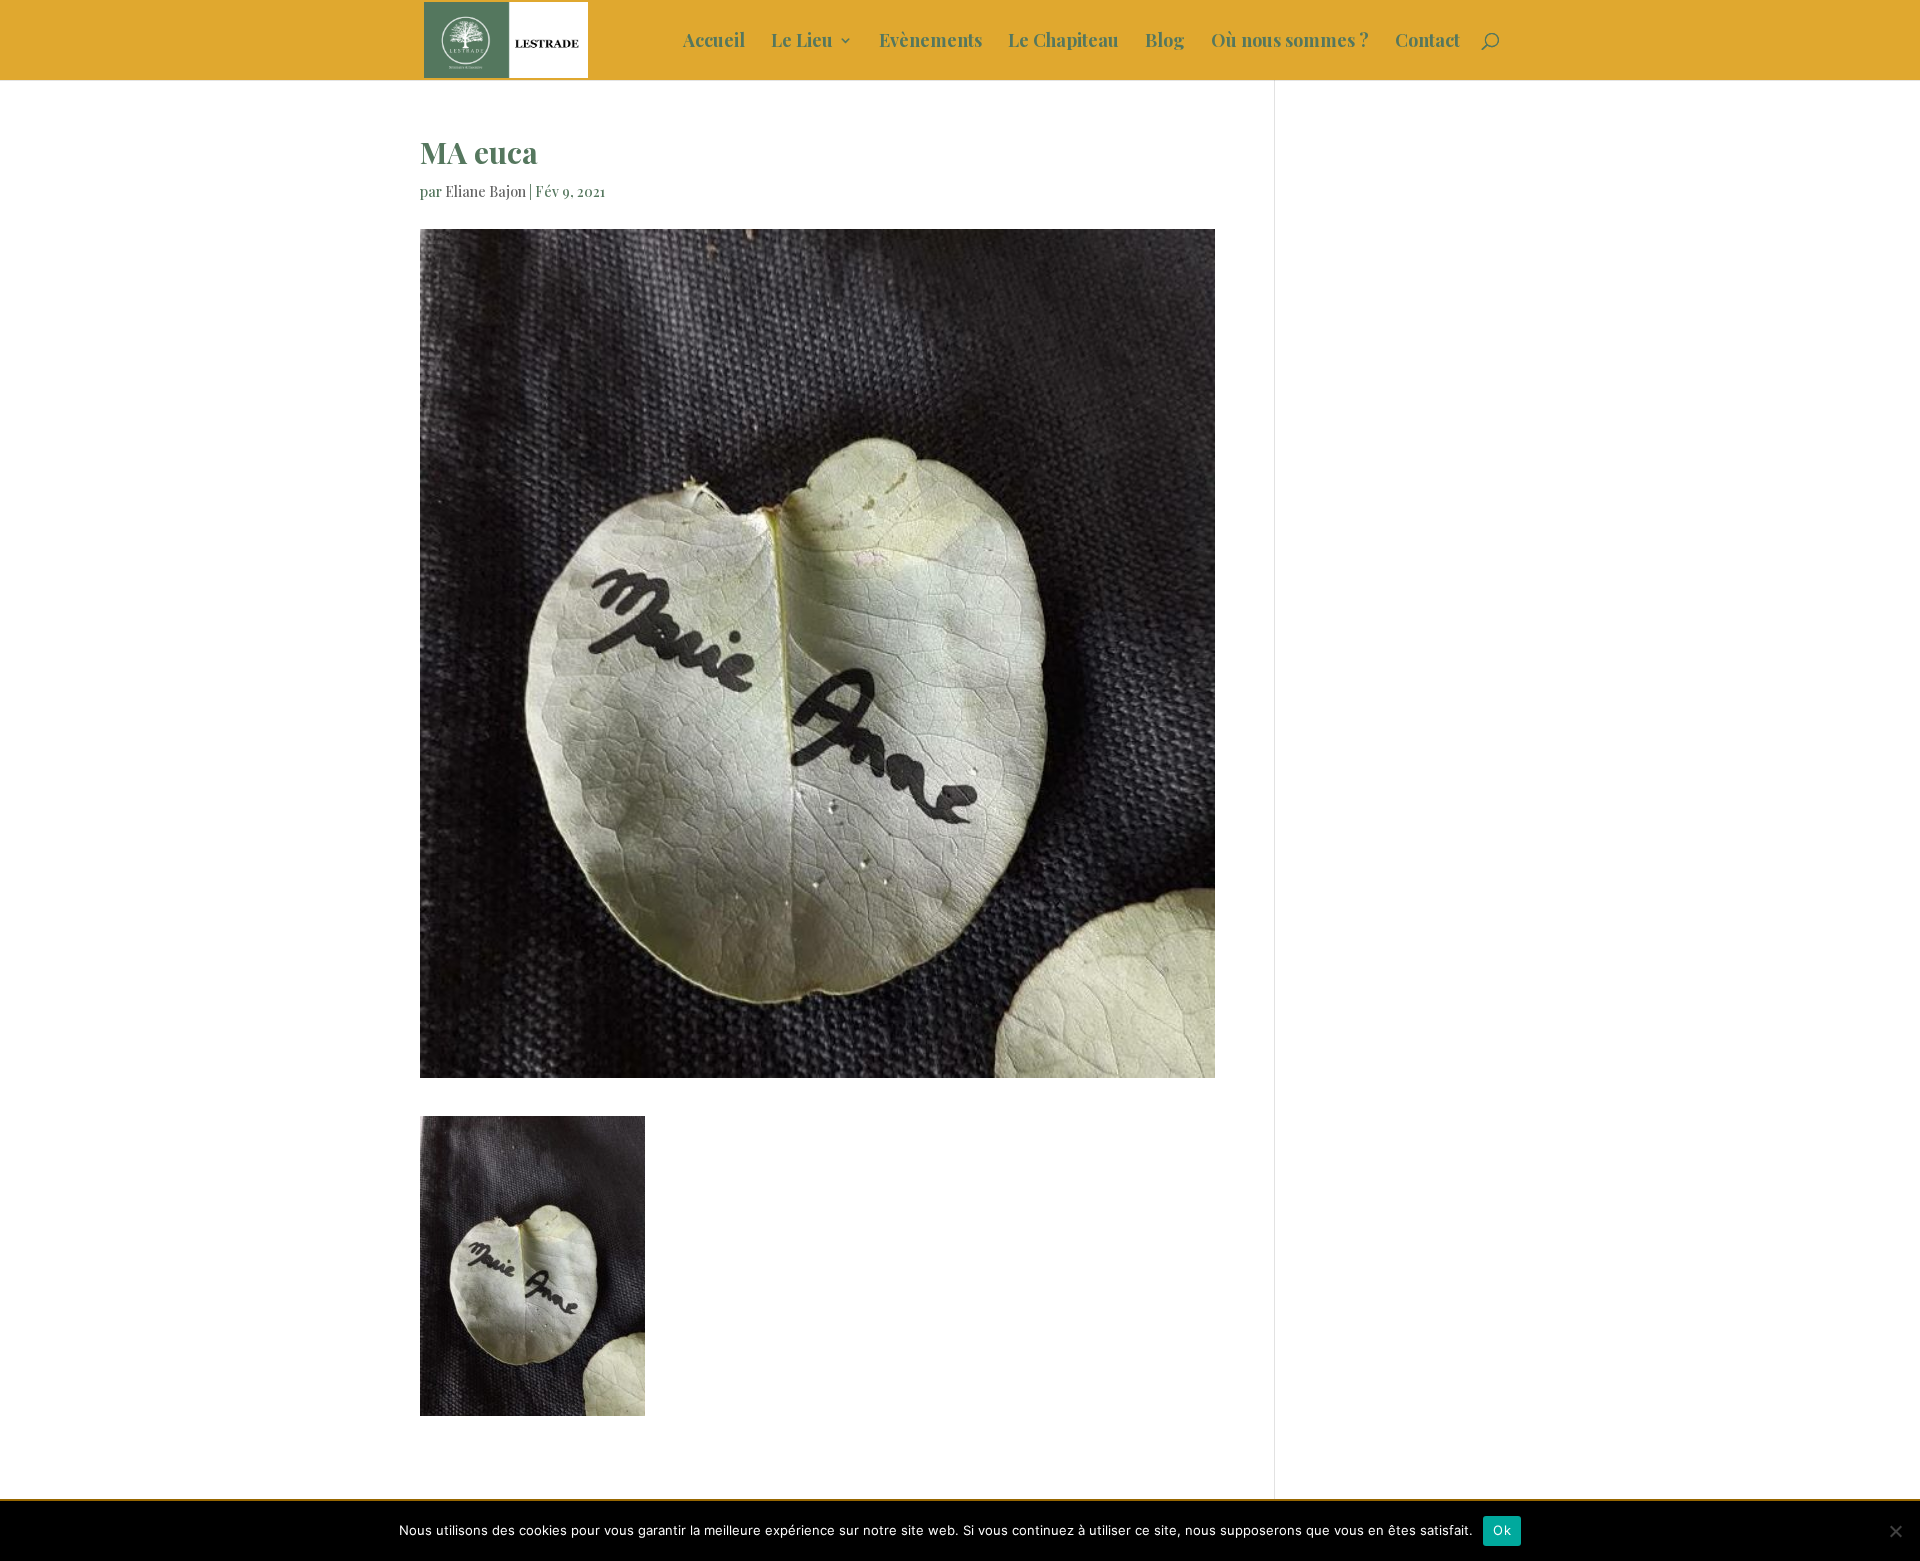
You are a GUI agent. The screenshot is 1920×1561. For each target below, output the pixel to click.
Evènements (930, 42)
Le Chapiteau (1063, 42)
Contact (1427, 42)
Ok (1502, 1530)
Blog (1165, 42)
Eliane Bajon (485, 191)
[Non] (1895, 1531)
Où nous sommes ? (1290, 42)
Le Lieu (802, 42)
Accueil (714, 42)
